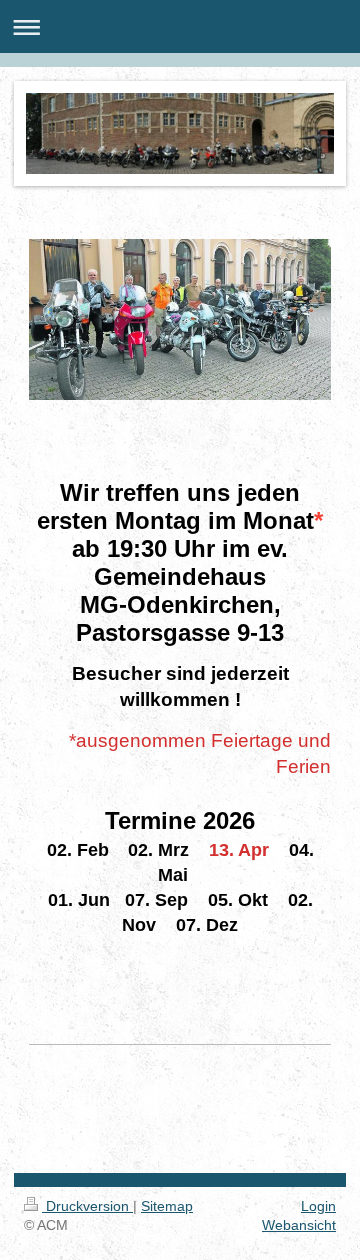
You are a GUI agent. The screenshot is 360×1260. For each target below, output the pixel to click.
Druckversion (87, 1206)
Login (318, 1206)
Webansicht (299, 1225)
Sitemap (167, 1206)
